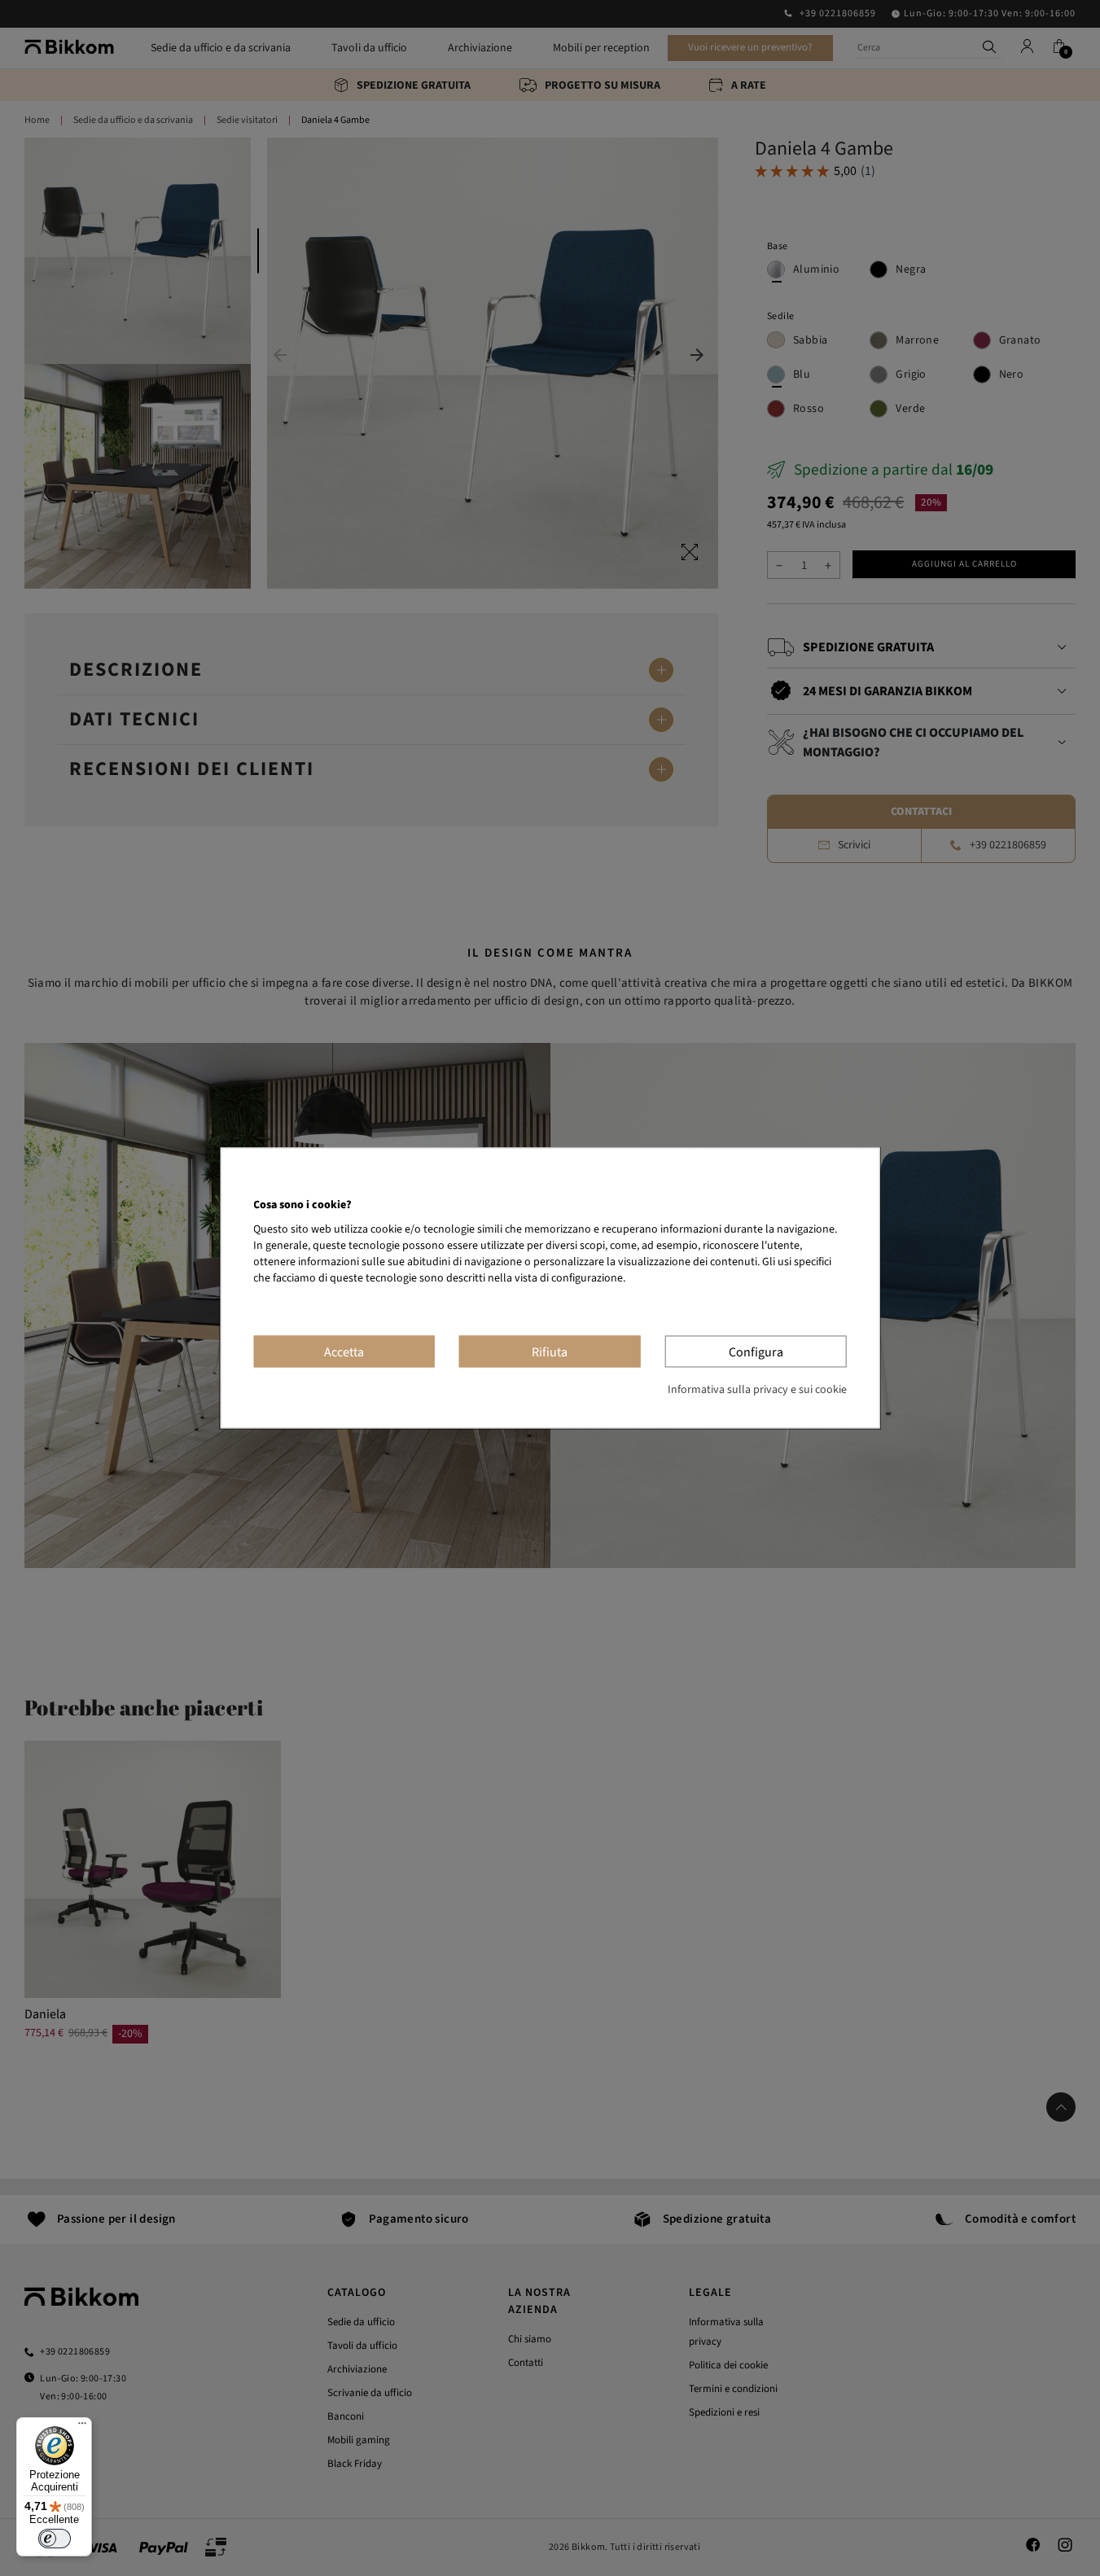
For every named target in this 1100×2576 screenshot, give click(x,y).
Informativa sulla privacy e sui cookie (757, 1391)
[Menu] (82, 2427)
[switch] (55, 2539)
